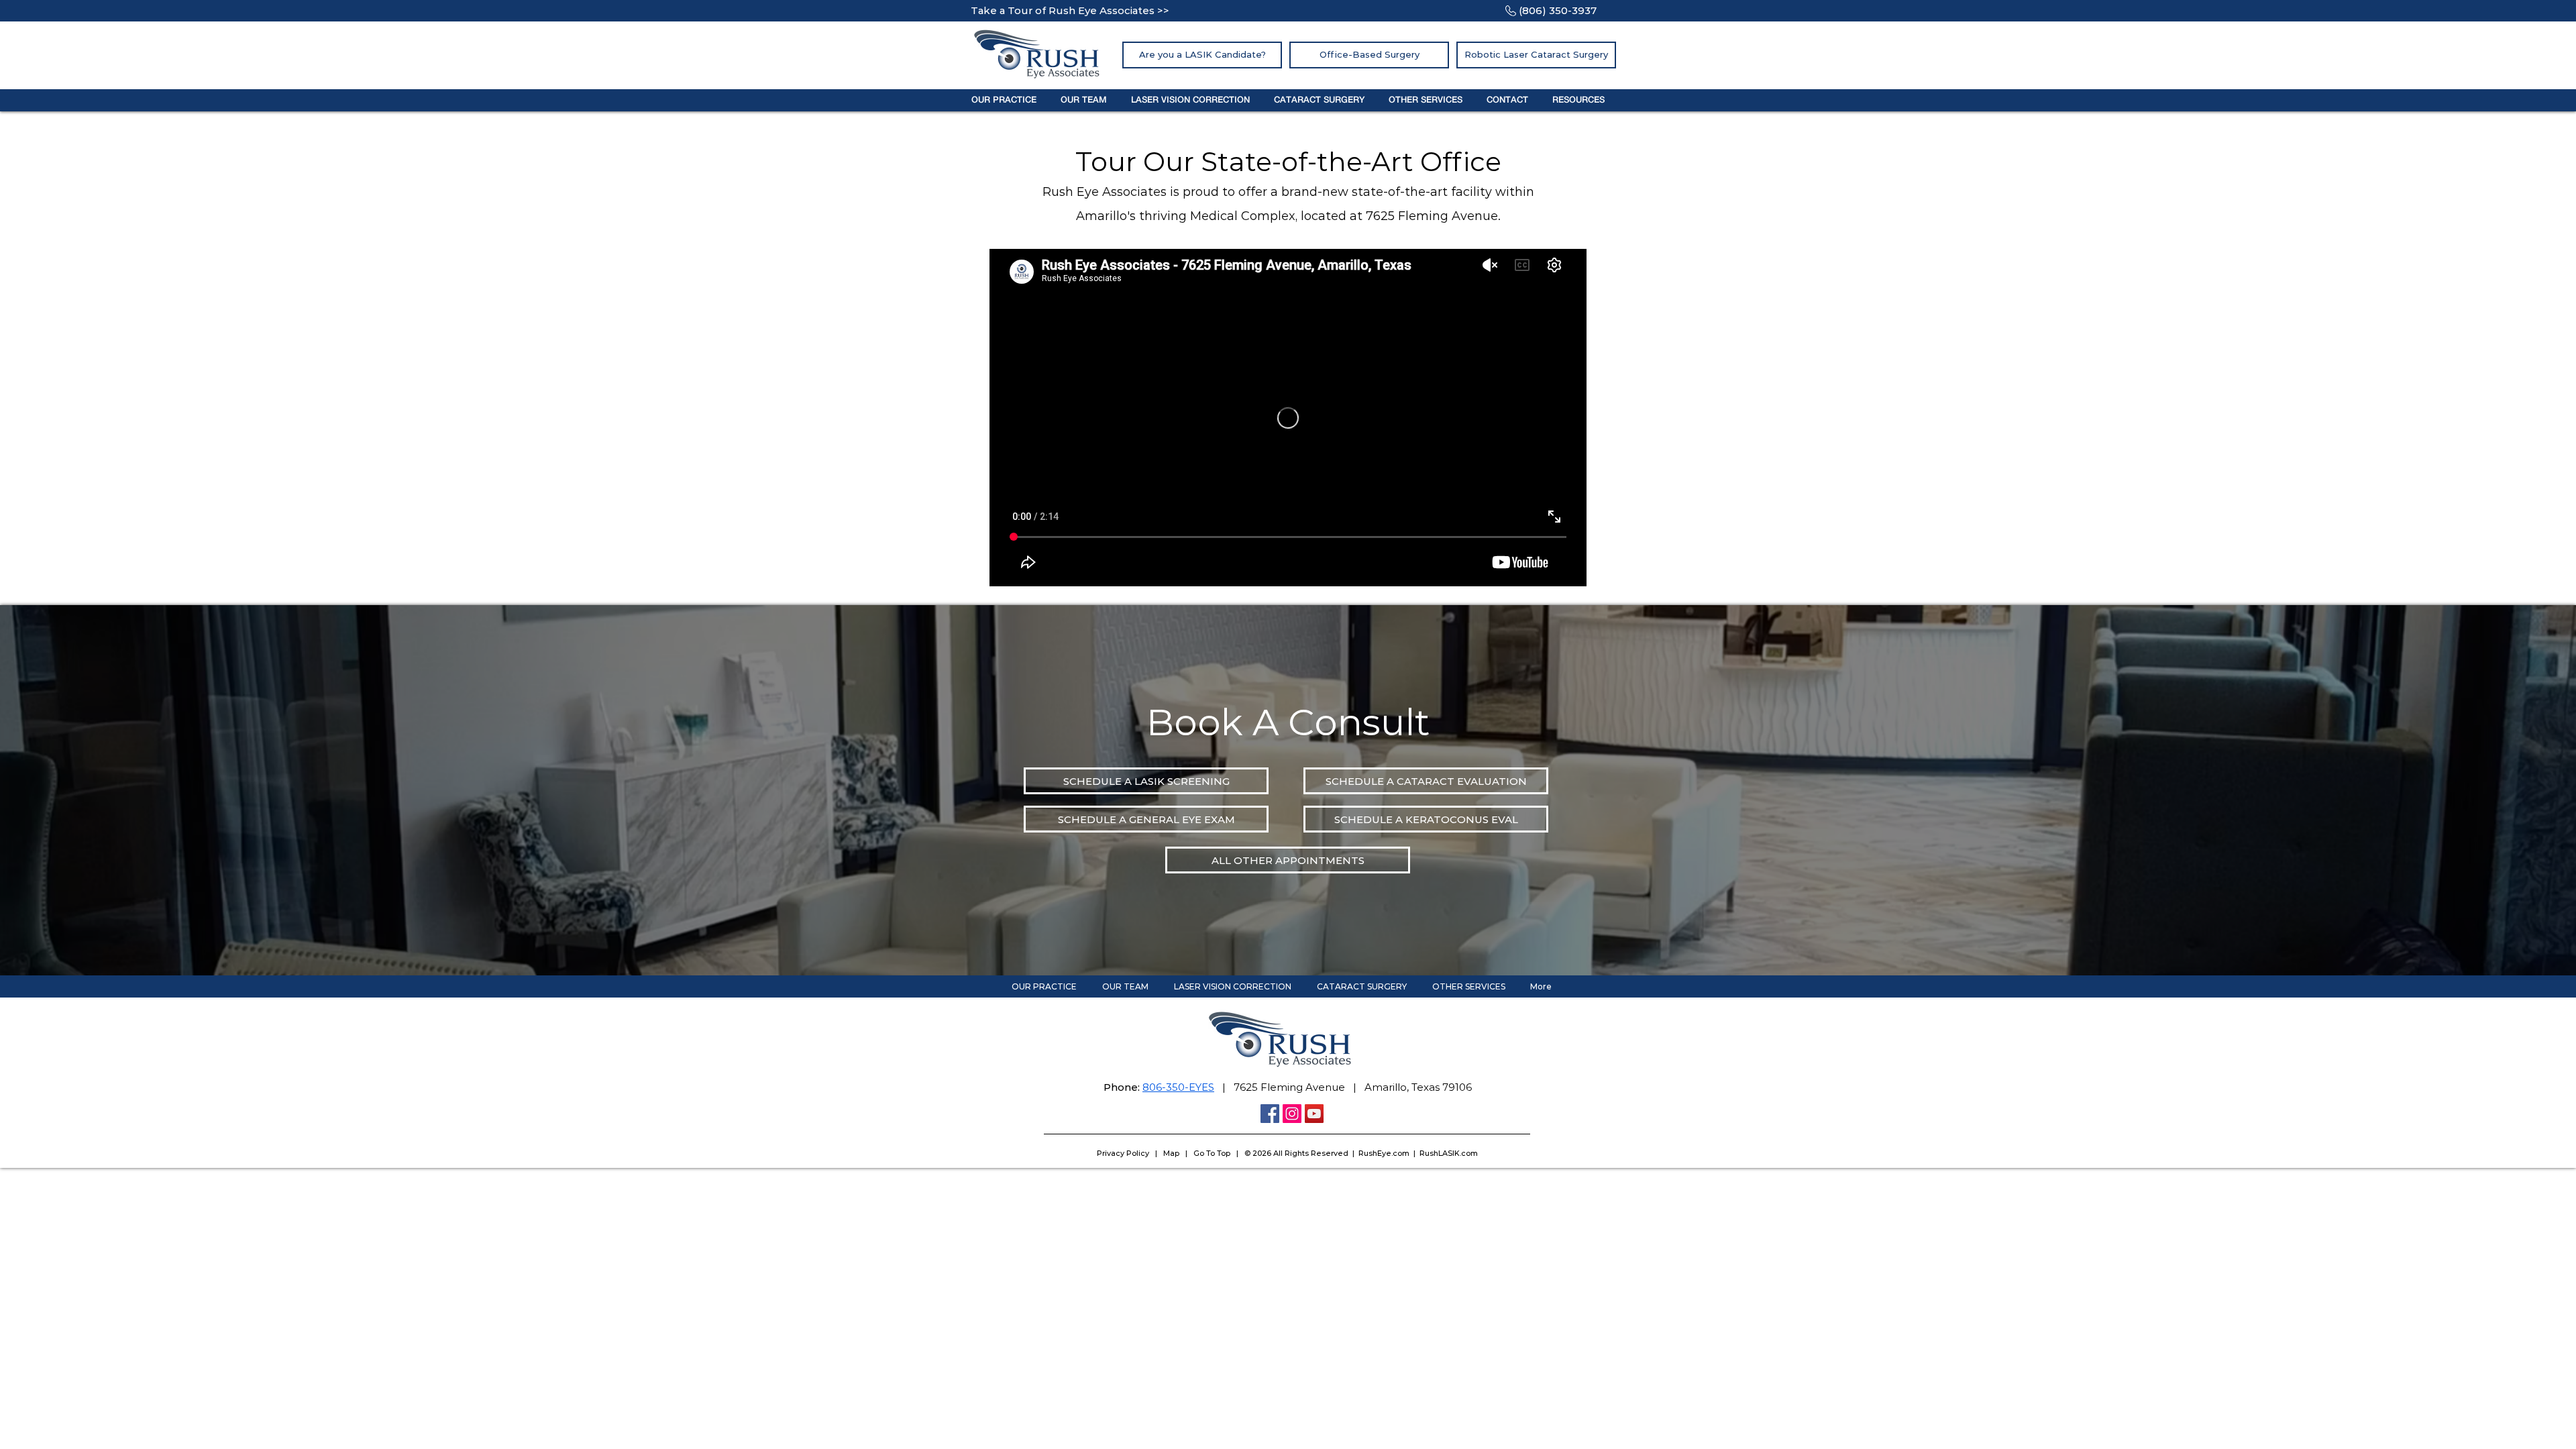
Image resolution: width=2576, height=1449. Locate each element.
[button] (1004, 100)
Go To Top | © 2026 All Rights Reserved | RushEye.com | (1306, 1153)
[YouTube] (1314, 1114)
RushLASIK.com (1449, 1153)
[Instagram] (1292, 1114)
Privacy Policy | (1130, 1153)
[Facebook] (1270, 1114)
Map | (1178, 1153)
